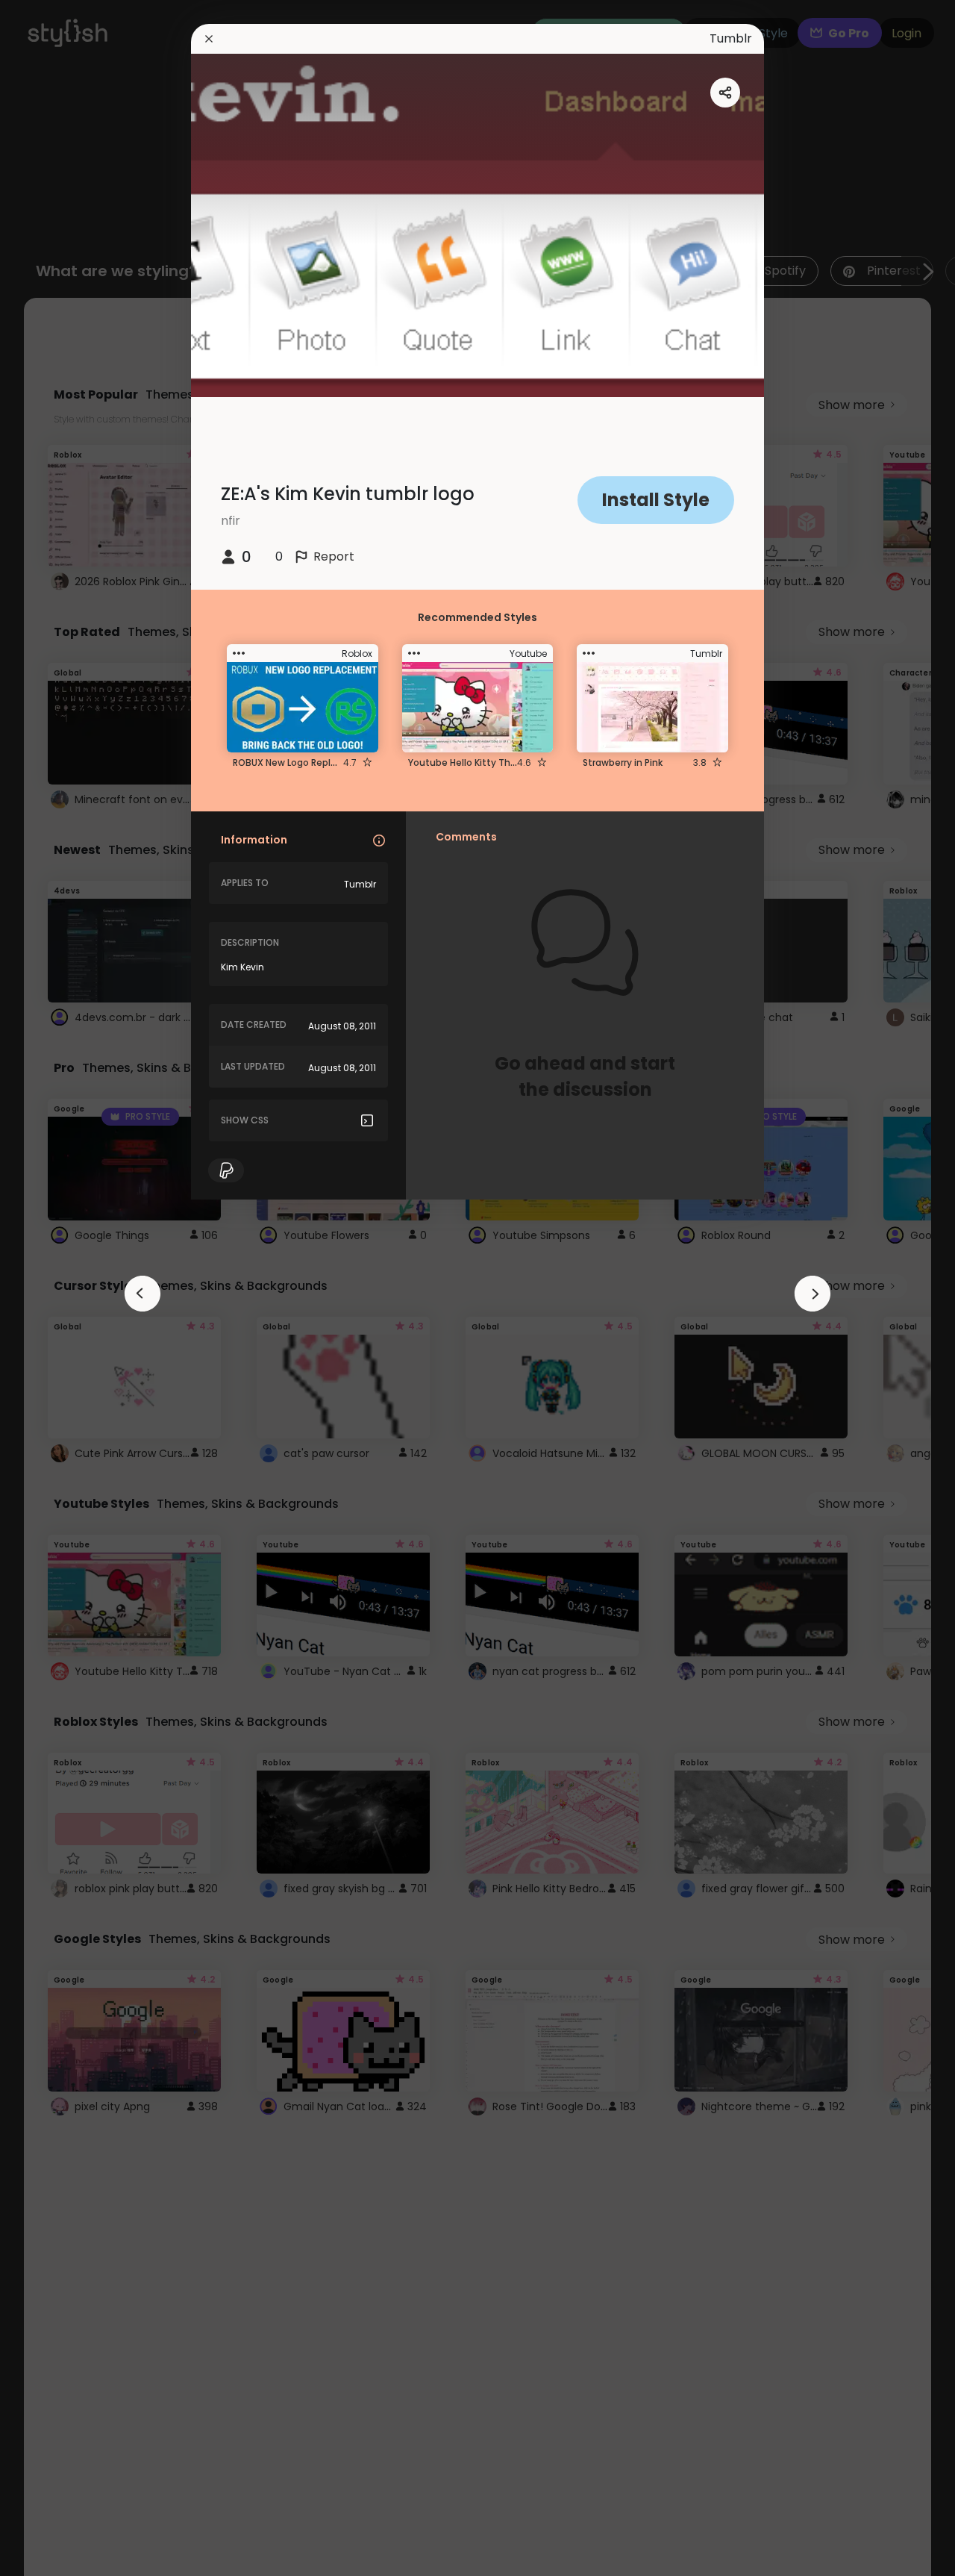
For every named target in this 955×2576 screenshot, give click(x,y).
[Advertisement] (60, 1288)
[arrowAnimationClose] (143, 1294)
